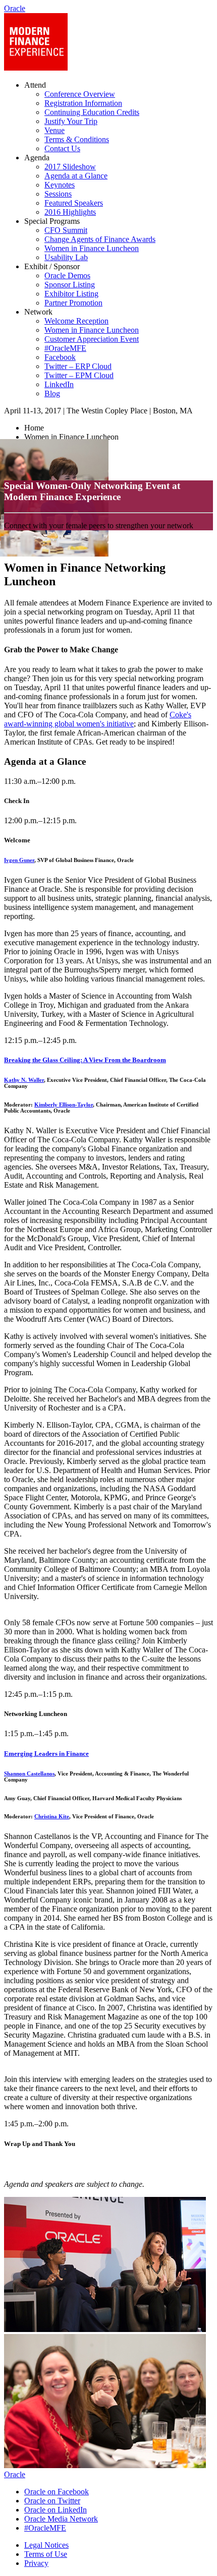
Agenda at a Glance (76, 176)
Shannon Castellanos (29, 1773)
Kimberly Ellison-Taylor (64, 1105)
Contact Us (62, 148)
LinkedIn (59, 384)
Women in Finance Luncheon (92, 248)
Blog (52, 393)
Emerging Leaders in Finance (46, 1754)
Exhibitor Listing (71, 294)
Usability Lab (66, 257)
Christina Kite (52, 1816)
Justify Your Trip (71, 121)
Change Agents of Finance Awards (100, 239)
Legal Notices (46, 2545)
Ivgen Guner (19, 860)
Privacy (36, 2563)
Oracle (15, 2474)
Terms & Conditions (77, 139)
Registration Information (83, 103)
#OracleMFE (65, 348)
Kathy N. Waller (24, 1080)
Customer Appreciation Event (92, 339)
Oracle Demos (67, 275)
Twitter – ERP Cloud (78, 366)
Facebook (60, 357)
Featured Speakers (74, 203)
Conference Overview (80, 94)
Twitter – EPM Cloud (79, 375)
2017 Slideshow (70, 167)
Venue (55, 130)
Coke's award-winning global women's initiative (98, 719)
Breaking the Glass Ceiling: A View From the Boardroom (85, 1060)
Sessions (58, 194)
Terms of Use (46, 2554)
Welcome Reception (76, 321)
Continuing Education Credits (92, 112)
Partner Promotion (73, 303)
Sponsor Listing (70, 285)
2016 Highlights (70, 212)
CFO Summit (66, 230)
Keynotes (60, 185)
